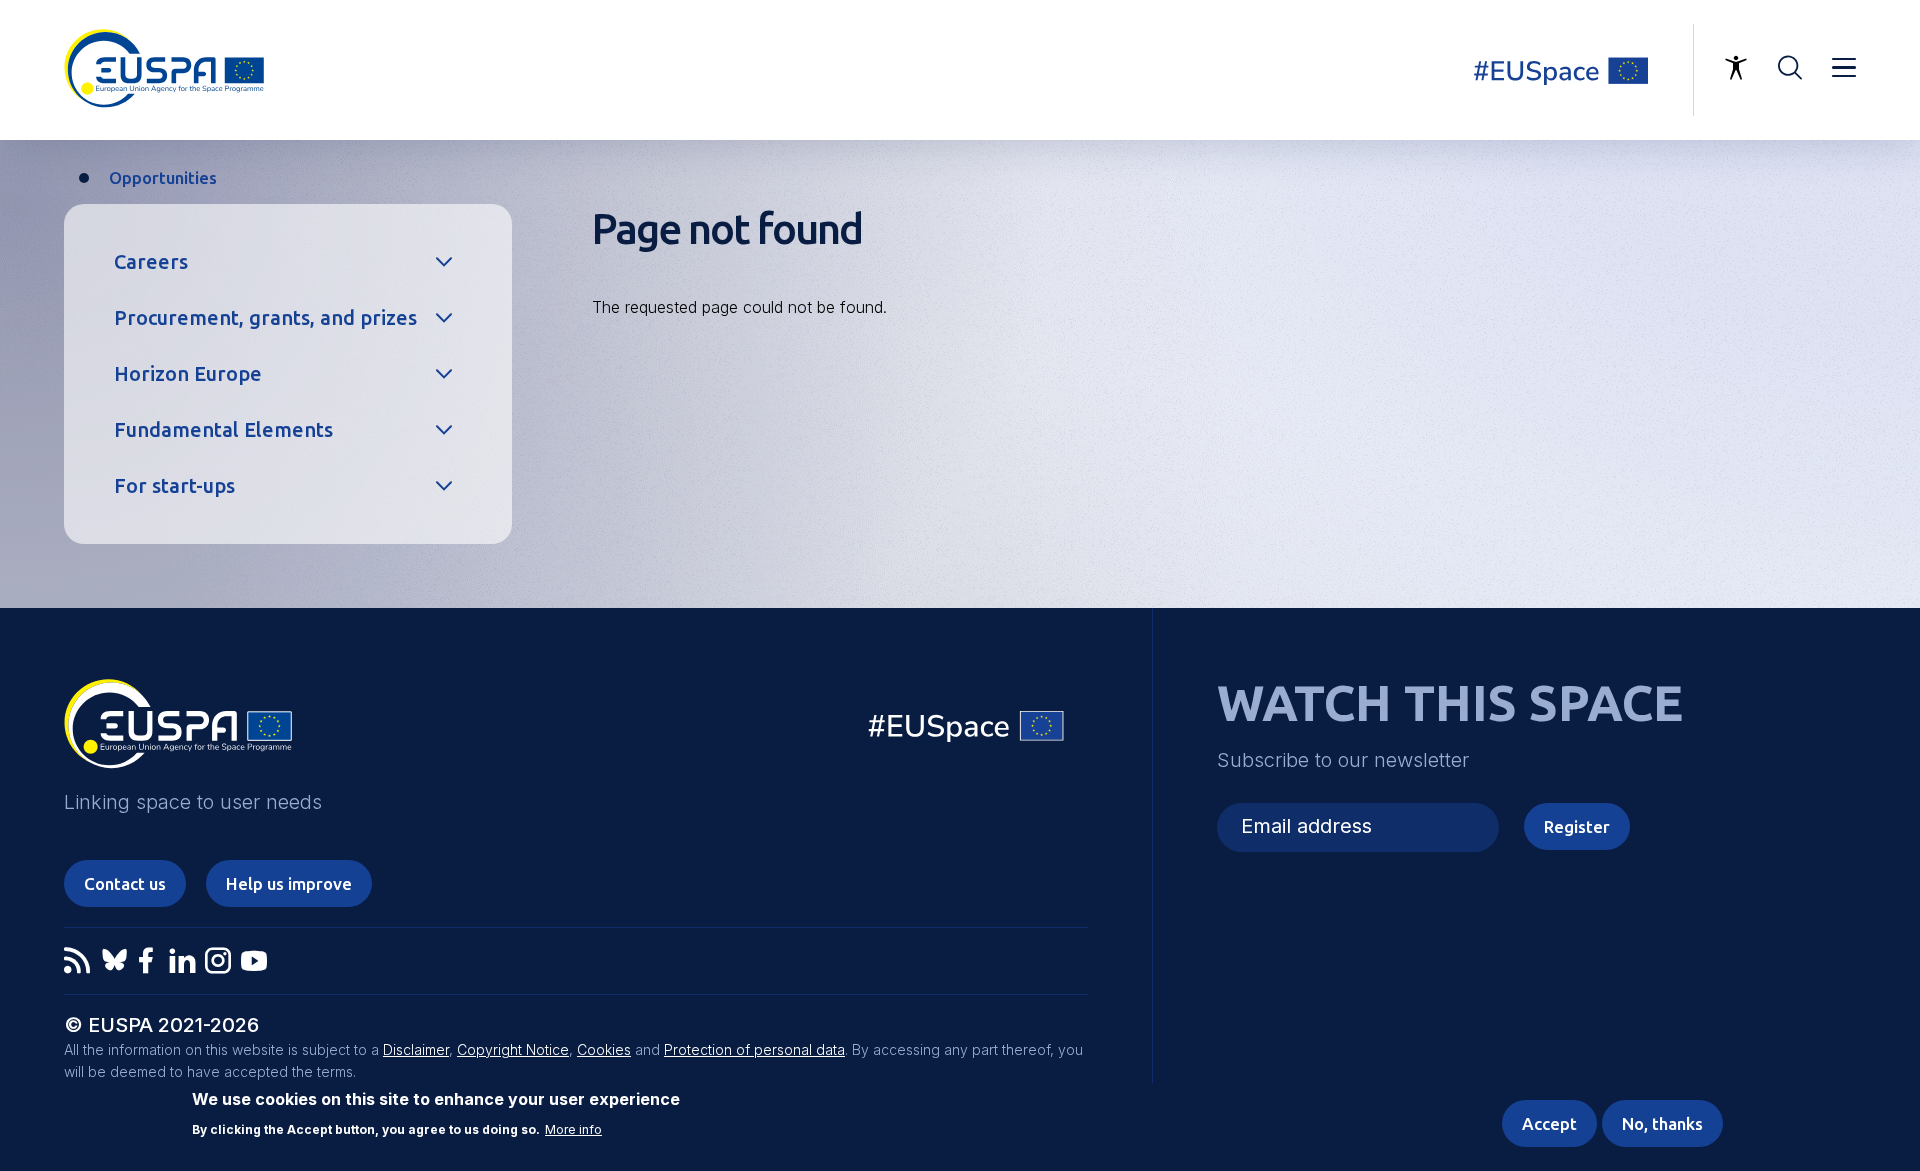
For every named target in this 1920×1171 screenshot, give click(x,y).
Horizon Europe (188, 373)
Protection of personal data (754, 1049)
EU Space (967, 730)
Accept (1549, 1123)
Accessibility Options (1736, 68)
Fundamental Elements (223, 429)
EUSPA (178, 731)
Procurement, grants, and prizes (265, 317)
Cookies (604, 1049)
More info (573, 1130)
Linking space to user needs (1574, 70)
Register (1577, 826)
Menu (1844, 68)
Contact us (125, 883)
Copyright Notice (513, 1049)
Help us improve (289, 883)
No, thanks (1662, 1123)
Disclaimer (416, 1049)
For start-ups (174, 485)
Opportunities (163, 177)
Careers (151, 261)
